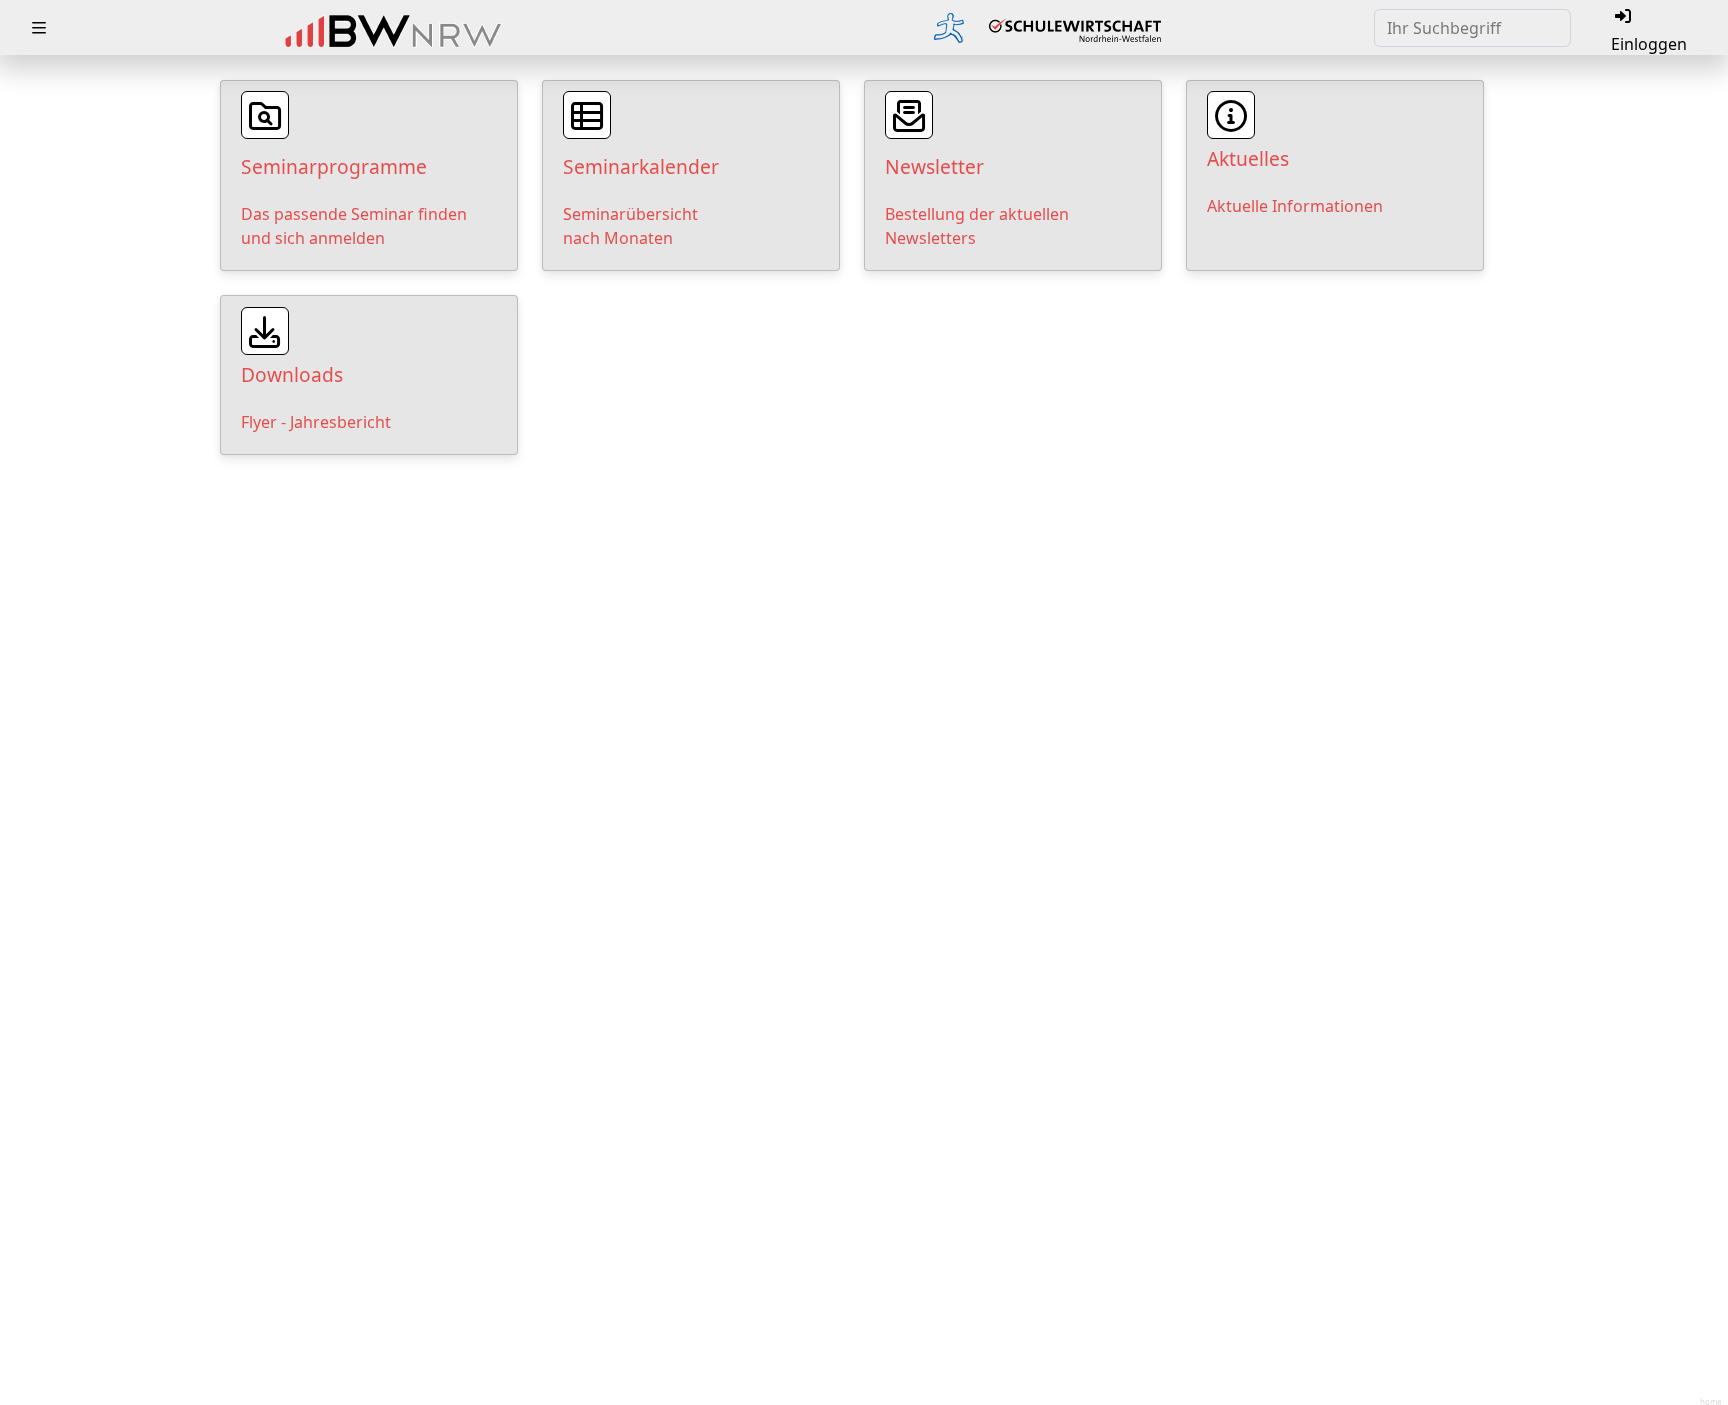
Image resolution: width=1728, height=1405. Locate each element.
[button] (39, 28)
